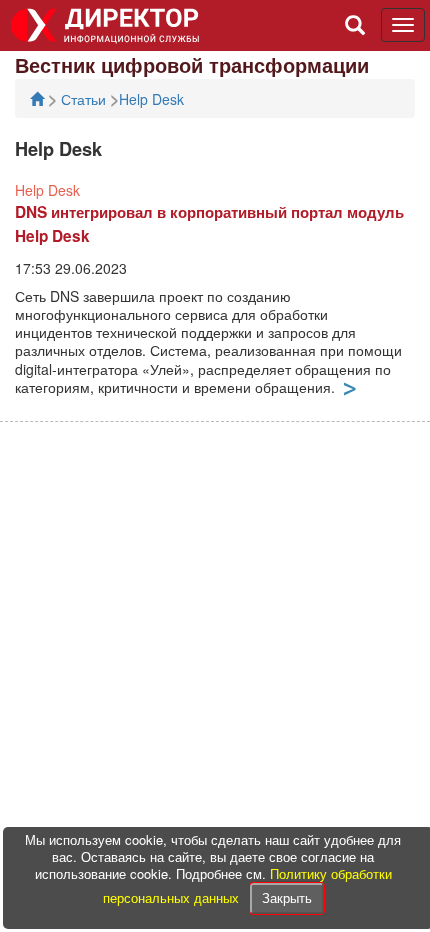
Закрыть (287, 897)
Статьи (85, 99)
